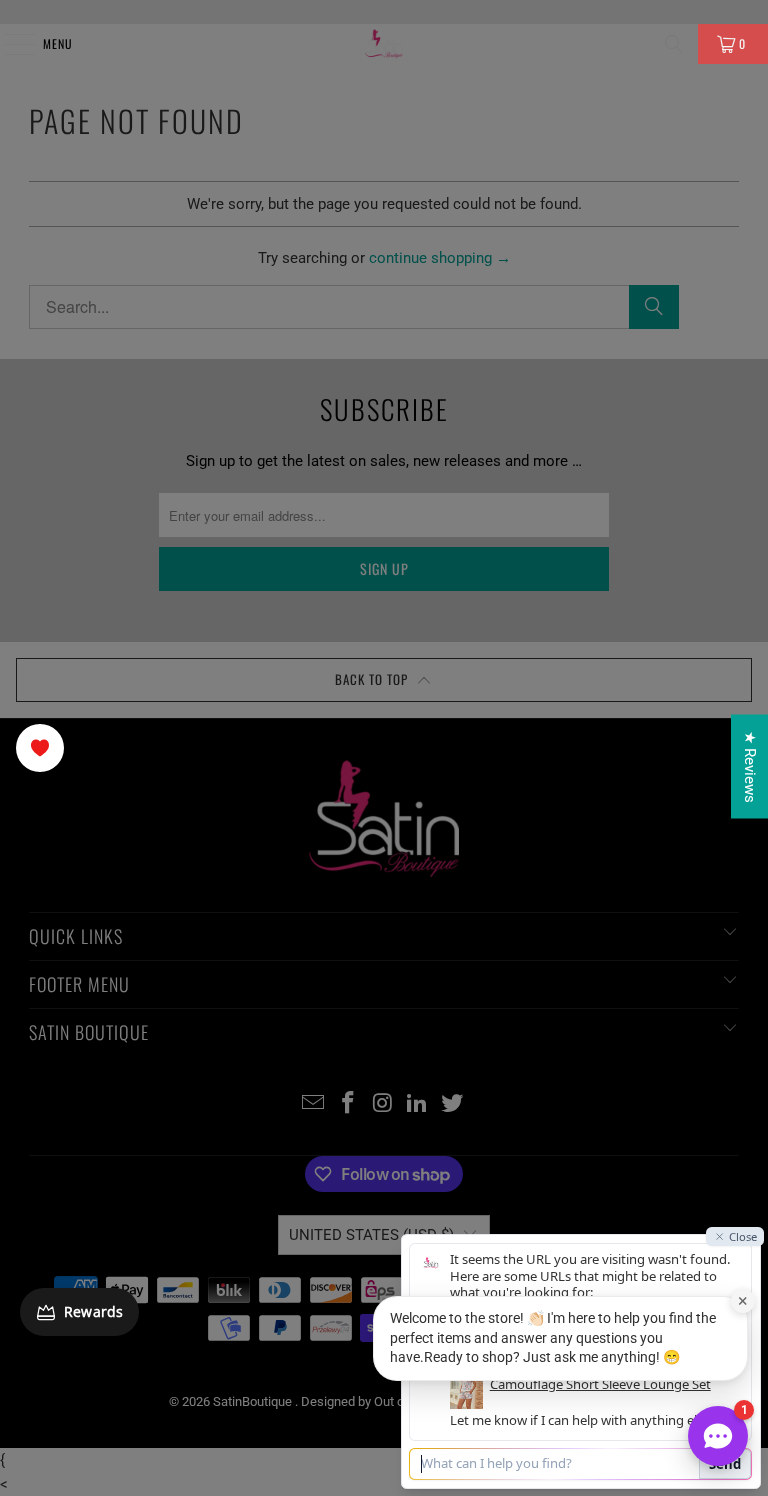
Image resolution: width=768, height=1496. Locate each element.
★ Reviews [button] (750, 767)
